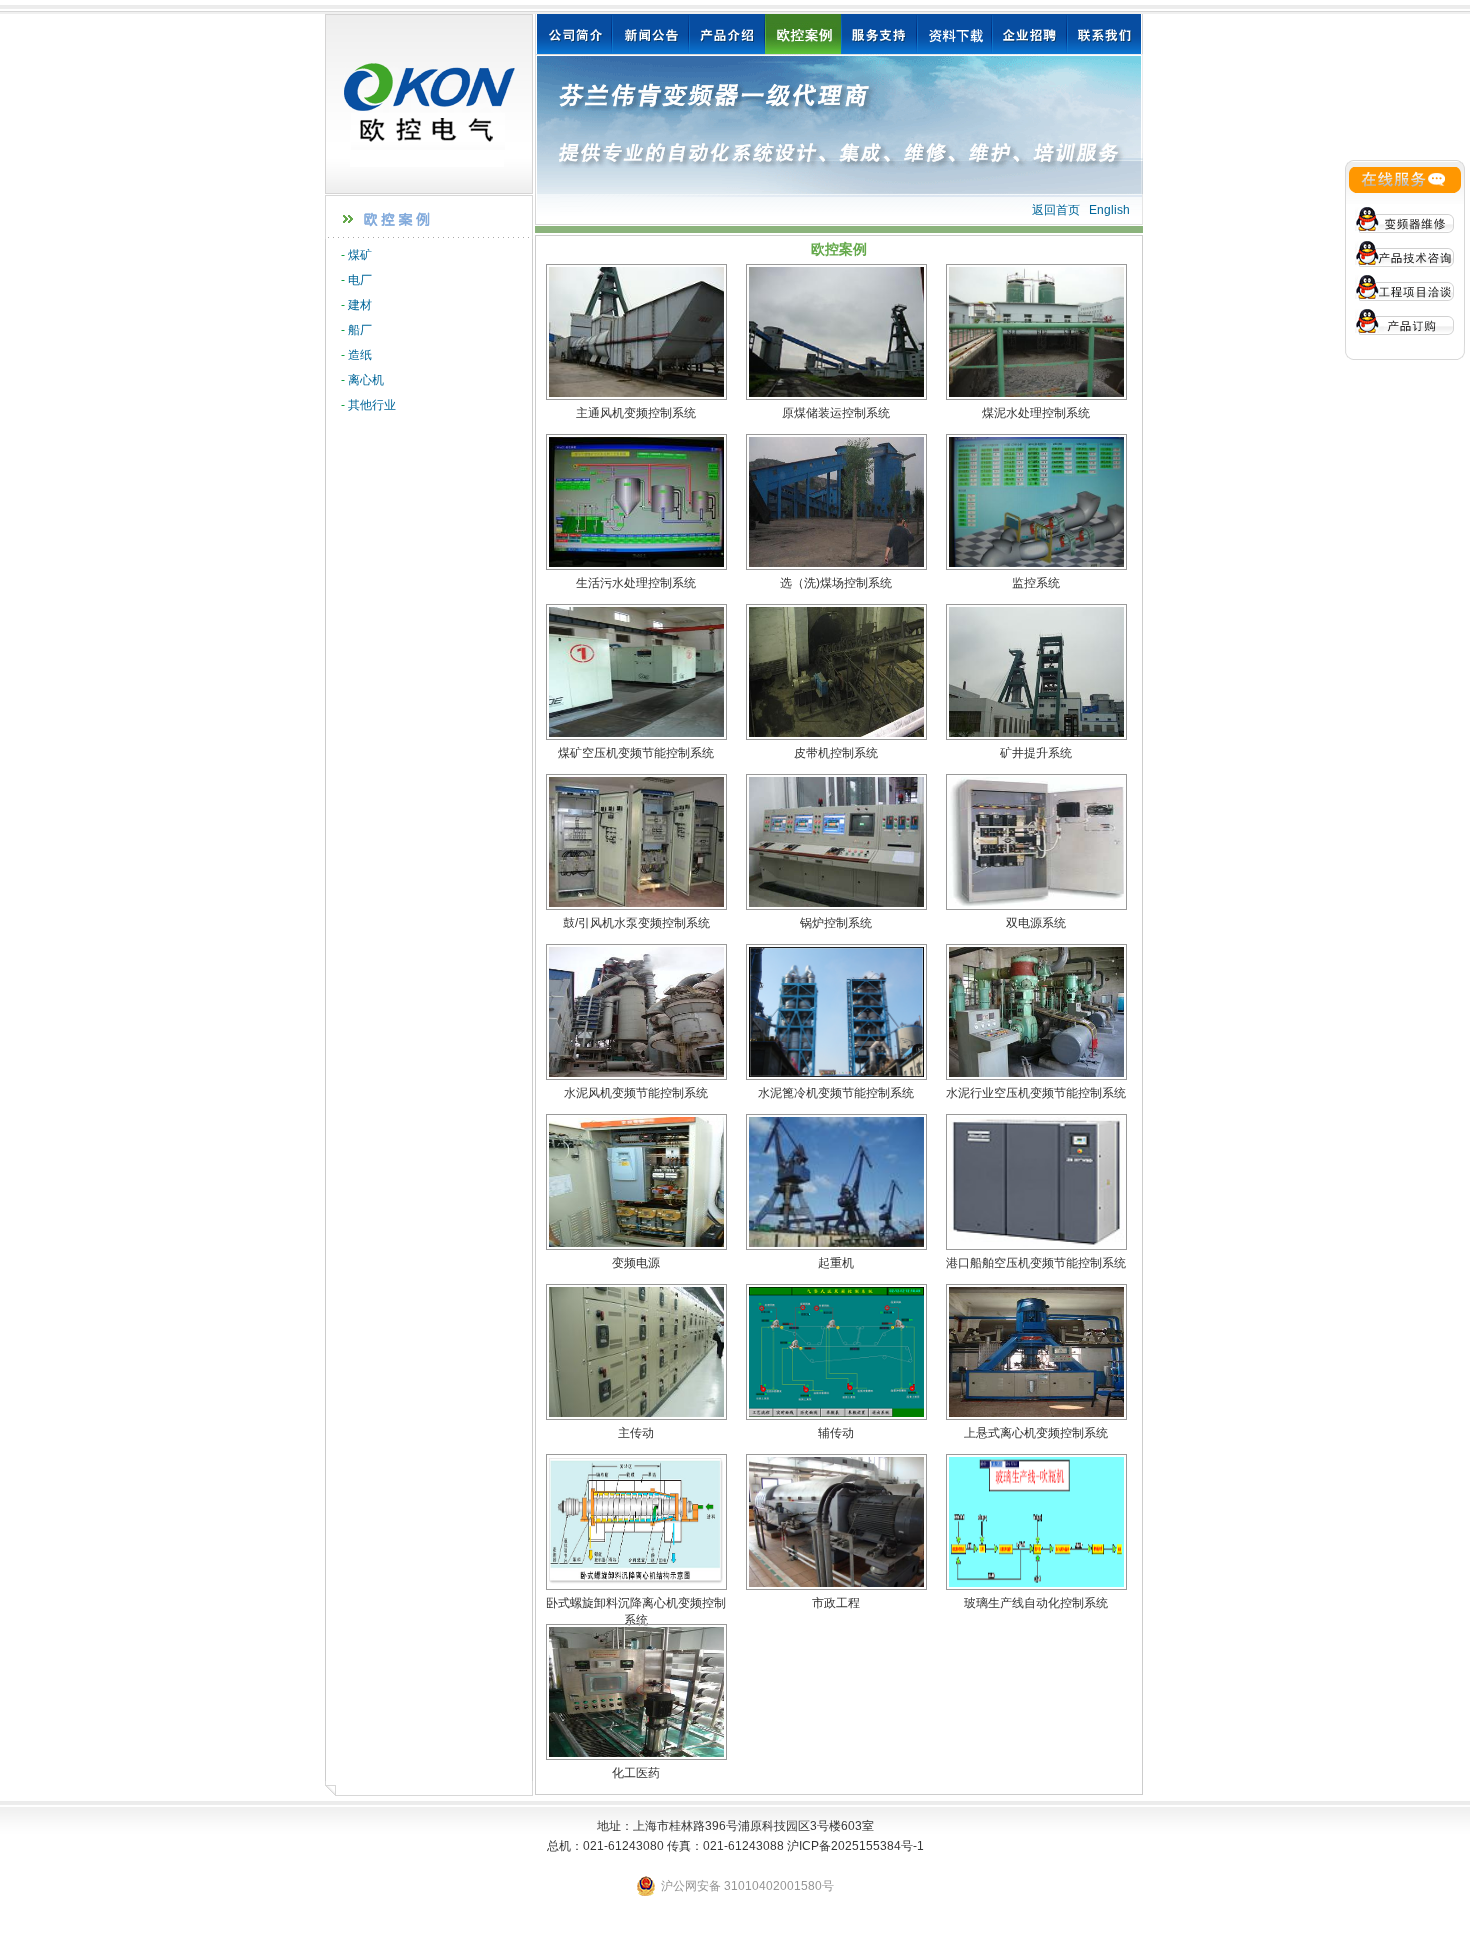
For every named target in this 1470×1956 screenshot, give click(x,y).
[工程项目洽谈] (1405, 291)
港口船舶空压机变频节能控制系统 (1036, 1263)
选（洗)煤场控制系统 (836, 583)
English (1109, 210)
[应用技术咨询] (1405, 253)
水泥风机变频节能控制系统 (636, 1093)
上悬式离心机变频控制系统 (1036, 1433)
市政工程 (836, 1603)
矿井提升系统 (1036, 753)
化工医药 (636, 1773)
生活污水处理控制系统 (636, 583)
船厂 (360, 330)
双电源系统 (1036, 923)
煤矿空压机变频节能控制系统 (636, 753)
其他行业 (372, 405)
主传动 (636, 1433)
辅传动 (836, 1433)
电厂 (360, 280)
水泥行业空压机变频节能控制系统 (1036, 1093)
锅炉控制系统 (836, 923)
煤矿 (360, 255)
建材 (360, 305)
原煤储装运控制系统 (836, 413)
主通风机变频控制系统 (636, 413)
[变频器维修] (1405, 219)
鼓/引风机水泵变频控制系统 (636, 923)
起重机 (836, 1263)
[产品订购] (1405, 321)
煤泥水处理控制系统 (1036, 413)
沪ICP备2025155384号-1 (855, 1846)
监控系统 (1036, 583)
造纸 (360, 355)
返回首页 (1056, 210)
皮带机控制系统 (836, 753)
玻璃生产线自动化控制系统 (1036, 1603)
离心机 (366, 380)
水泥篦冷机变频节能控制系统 (836, 1093)
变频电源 (636, 1263)
